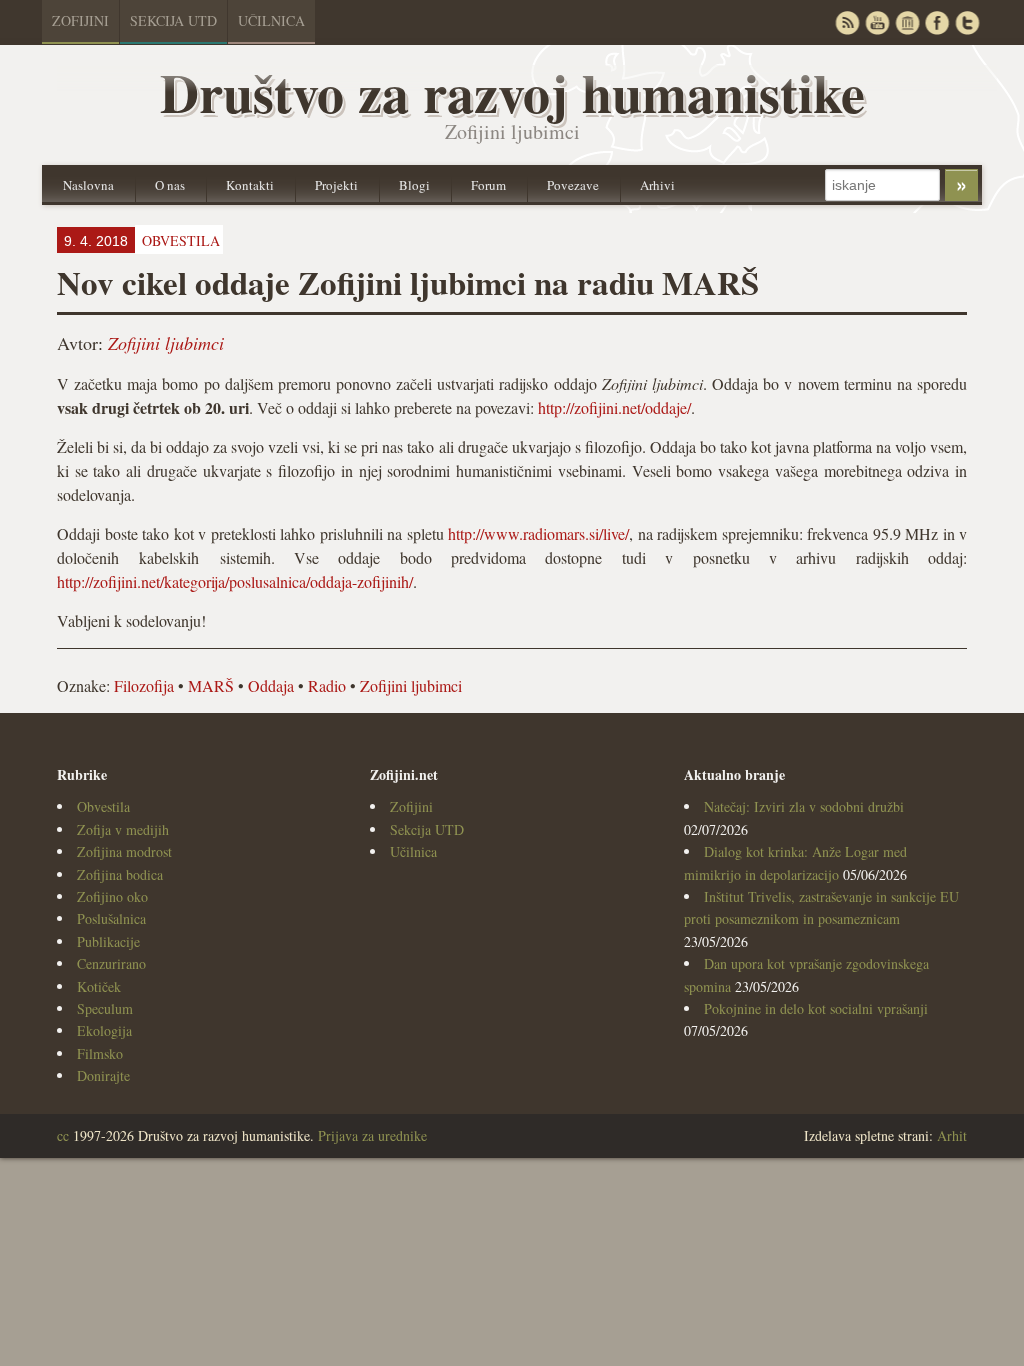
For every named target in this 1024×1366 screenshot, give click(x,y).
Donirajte (103, 1075)
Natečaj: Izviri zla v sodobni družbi (804, 806)
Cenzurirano (111, 963)
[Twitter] (967, 22)
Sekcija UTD (173, 20)
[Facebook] (937, 22)
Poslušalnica (111, 918)
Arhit (952, 1135)
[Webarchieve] (907, 22)
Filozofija (144, 685)
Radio (327, 685)
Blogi (414, 185)
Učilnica (271, 20)
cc (63, 1135)
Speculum (105, 1008)
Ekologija (104, 1030)
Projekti (336, 185)
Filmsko (100, 1053)
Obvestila (103, 806)
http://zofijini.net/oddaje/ (614, 407)
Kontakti (250, 185)
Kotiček (99, 986)
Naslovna (88, 185)
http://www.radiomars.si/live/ (538, 533)
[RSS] (847, 22)
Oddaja (271, 685)
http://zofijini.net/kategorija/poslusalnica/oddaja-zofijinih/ (235, 581)
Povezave (573, 185)
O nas (170, 185)
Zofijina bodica (120, 874)
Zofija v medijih (123, 829)
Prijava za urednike (372, 1135)
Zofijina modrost (124, 851)
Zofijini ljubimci (166, 343)
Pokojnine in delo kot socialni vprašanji (816, 1008)
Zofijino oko (112, 896)
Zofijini (80, 20)
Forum (488, 185)
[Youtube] (877, 22)
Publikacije (108, 941)
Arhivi (657, 185)
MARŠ (211, 685)
